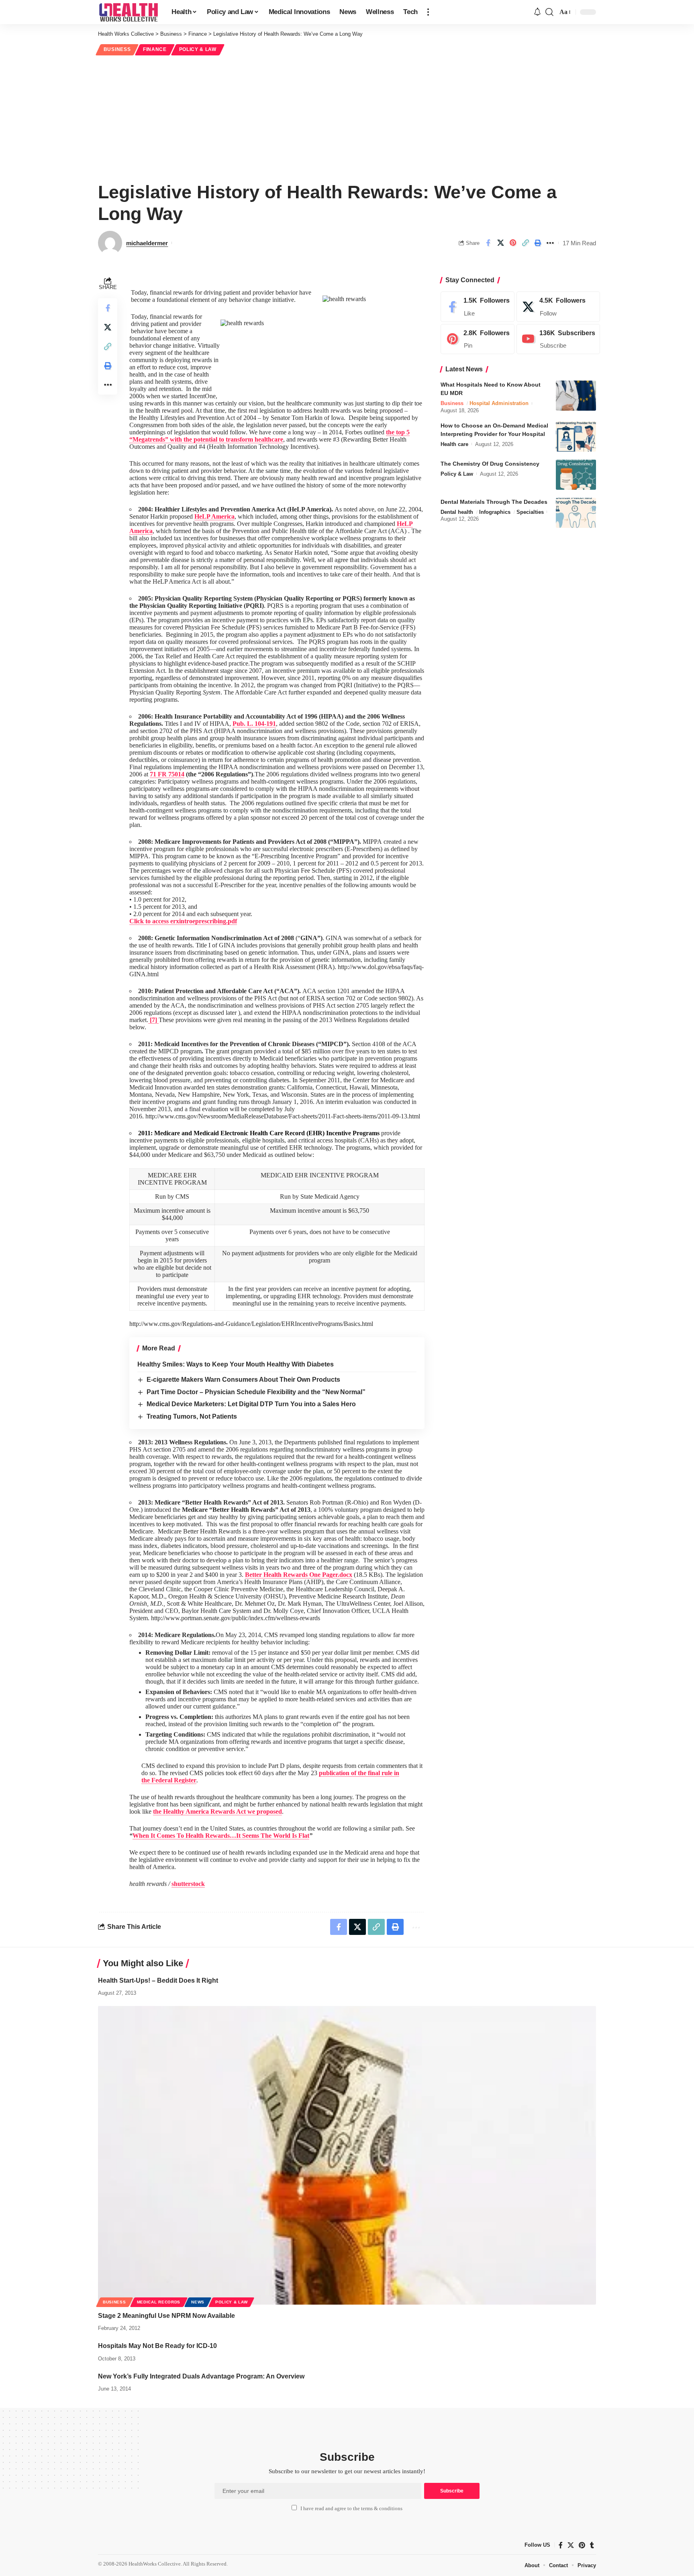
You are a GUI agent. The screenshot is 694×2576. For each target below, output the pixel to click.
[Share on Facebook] (488, 243)
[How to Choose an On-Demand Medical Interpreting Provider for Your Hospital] (576, 437)
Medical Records (159, 2302)
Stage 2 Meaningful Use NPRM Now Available (166, 2316)
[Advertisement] (347, 117)
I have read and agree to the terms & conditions (351, 2509)
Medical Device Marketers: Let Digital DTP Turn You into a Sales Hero (251, 1404)
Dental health (457, 512)
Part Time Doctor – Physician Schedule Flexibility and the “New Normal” (256, 1392)
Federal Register (174, 1780)
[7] (153, 1020)
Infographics (495, 512)
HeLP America (214, 516)
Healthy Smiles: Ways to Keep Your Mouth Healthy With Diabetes (236, 1364)
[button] (428, 12)
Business (117, 49)
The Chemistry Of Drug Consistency (490, 464)
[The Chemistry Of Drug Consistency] (576, 475)
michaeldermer (147, 243)
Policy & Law (198, 49)
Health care (454, 444)
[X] (558, 307)
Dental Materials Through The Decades (494, 502)
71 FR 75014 (167, 774)
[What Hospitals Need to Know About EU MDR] (576, 396)
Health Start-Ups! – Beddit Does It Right (158, 1980)
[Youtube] (558, 339)
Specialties (530, 512)
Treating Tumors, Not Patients (192, 1416)
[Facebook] (478, 307)
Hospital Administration (499, 403)
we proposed (217, 1811)
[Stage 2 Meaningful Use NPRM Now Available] (347, 2155)
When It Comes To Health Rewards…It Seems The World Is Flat (221, 1836)
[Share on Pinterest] (513, 243)
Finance (155, 49)
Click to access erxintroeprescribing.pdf (183, 921)
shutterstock (188, 1884)
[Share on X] (500, 243)
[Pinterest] (478, 339)
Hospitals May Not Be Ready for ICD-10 (157, 2346)
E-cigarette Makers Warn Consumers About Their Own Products (243, 1380)
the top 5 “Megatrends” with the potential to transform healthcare (269, 436)
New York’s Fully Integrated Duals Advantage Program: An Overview (201, 2376)
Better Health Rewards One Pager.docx (299, 1575)
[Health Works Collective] (128, 12)
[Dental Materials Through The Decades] (576, 513)
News (198, 2302)
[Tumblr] (592, 2545)
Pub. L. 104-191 (254, 724)
